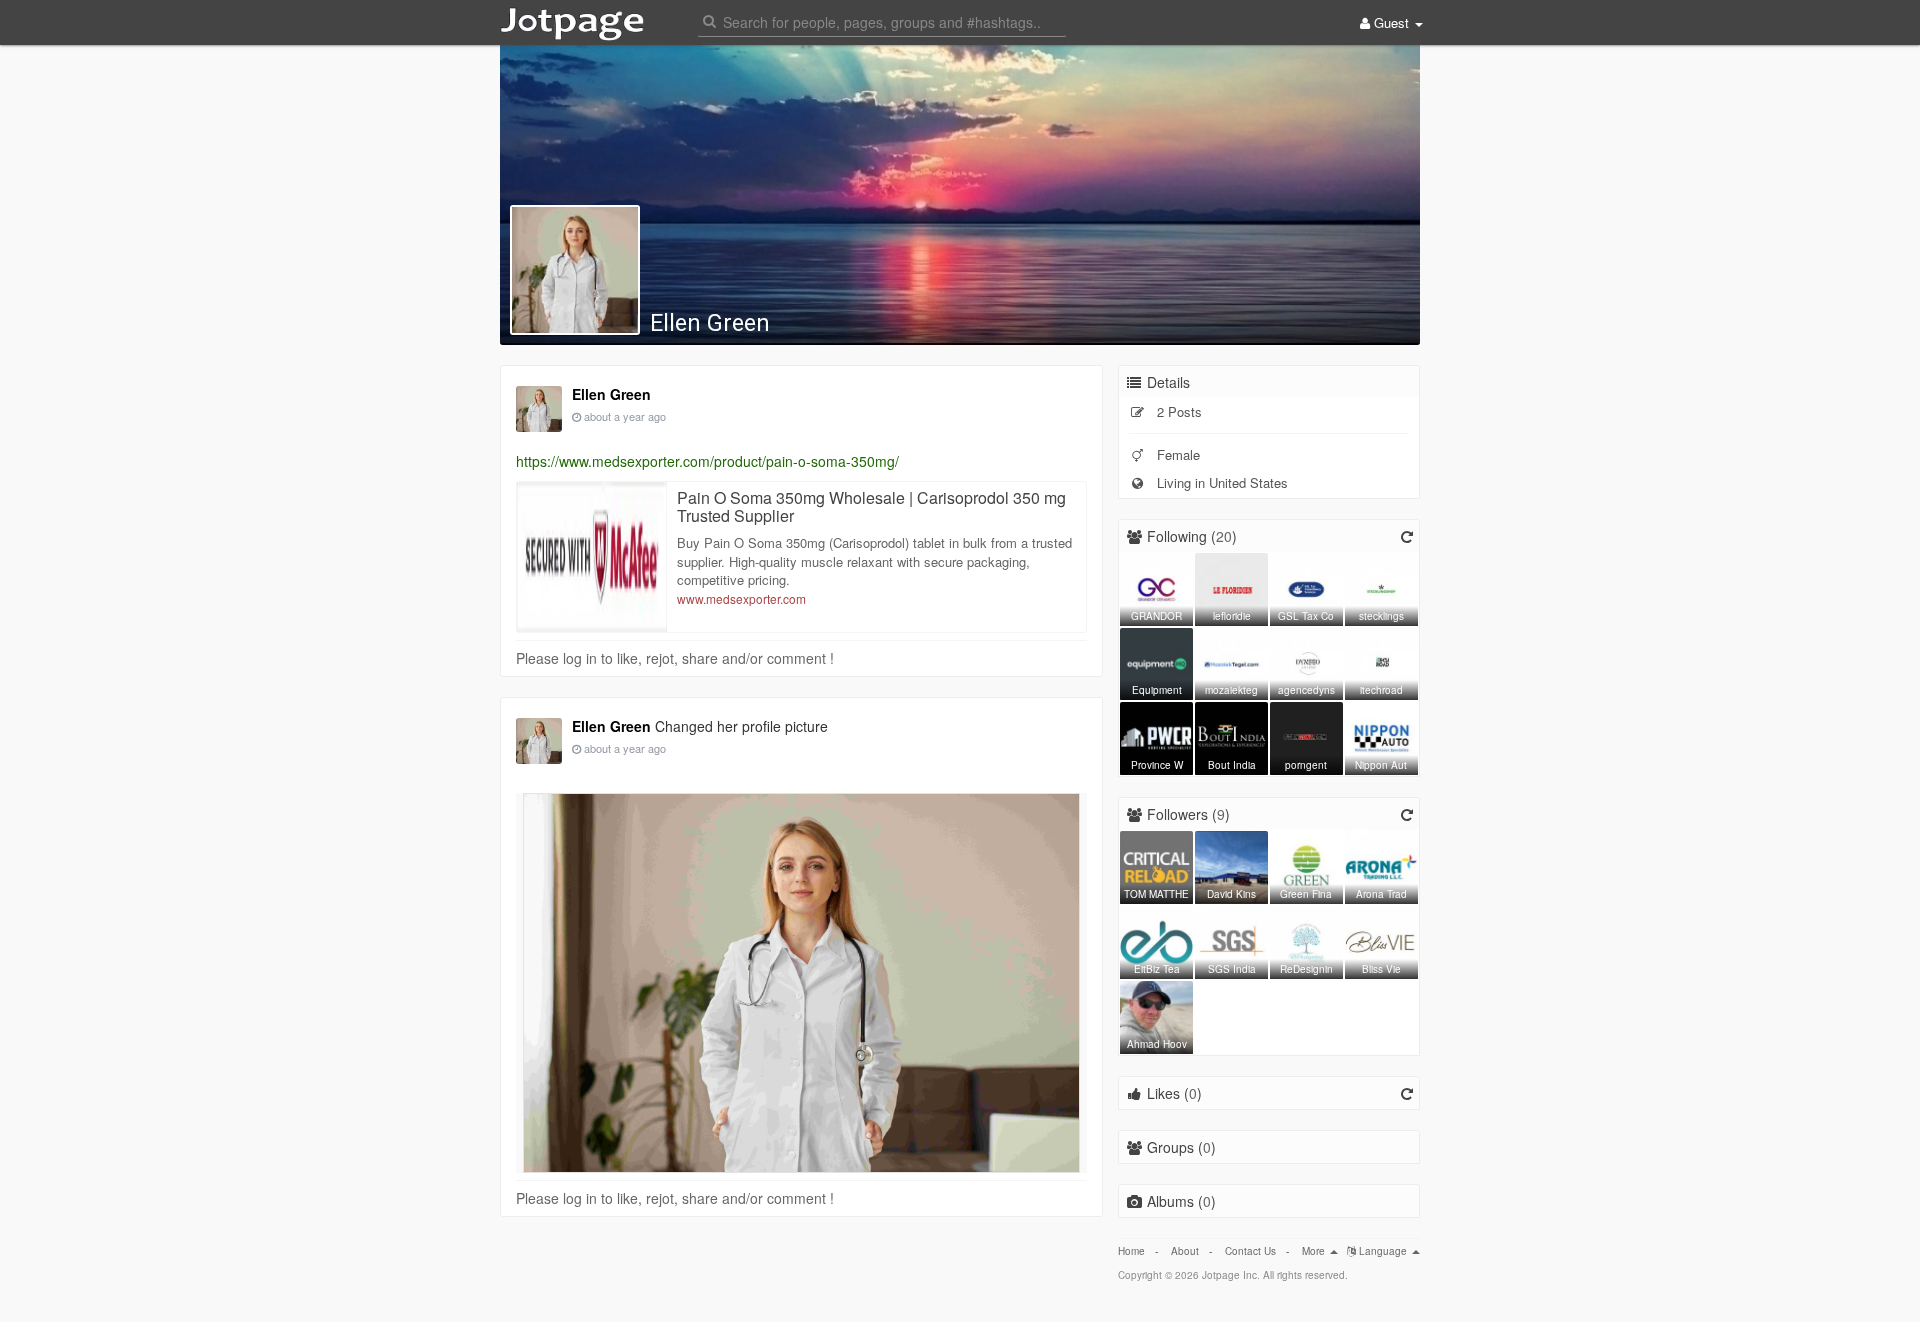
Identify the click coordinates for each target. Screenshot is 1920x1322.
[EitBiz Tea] (1156, 940)
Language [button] (1383, 1251)
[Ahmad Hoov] (1156, 1015)
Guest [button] (1391, 22)
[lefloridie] (1231, 587)
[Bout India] (1231, 736)
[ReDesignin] (1306, 940)
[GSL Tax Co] (1306, 587)
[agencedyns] (1306, 662)
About (1185, 1251)
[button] (882, 20)
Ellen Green (710, 323)
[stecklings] (1381, 587)
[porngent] (1306, 736)
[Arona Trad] (1381, 865)
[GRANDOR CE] (1156, 587)
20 (1224, 536)
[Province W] (1156, 736)
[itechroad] (1381, 662)
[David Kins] (1231, 865)
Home (1131, 1251)
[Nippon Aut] (1381, 736)
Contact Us (1250, 1251)
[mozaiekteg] (1231, 662)
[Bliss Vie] (1381, 940)
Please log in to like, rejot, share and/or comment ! (675, 658)
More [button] (1315, 1251)
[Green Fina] (1306, 865)
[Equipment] (1156, 662)
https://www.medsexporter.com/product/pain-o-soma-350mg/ (707, 461)
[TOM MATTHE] (1156, 865)
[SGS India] (1231, 940)
